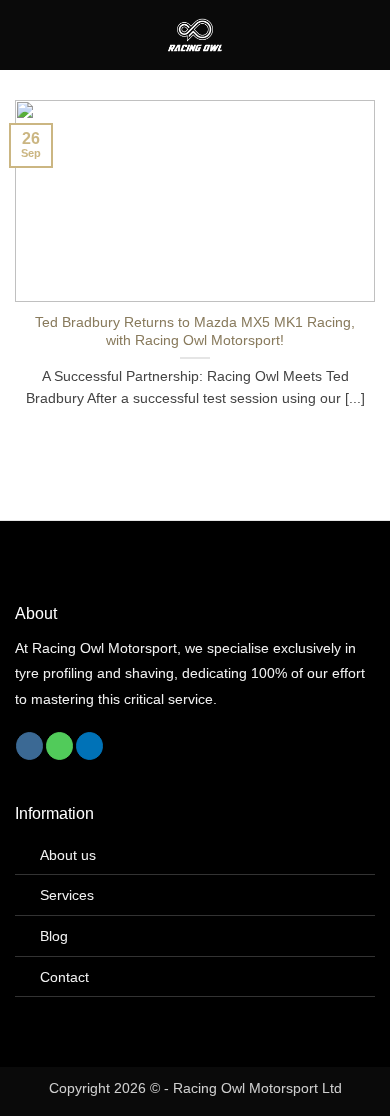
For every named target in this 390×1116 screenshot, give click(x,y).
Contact (64, 977)
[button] (27, 34)
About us (68, 855)
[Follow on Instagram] (29, 746)
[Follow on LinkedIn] (89, 746)
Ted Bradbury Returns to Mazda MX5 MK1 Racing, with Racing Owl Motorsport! (195, 331)
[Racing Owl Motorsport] (195, 35)
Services (67, 895)
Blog (54, 936)
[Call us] (59, 746)
